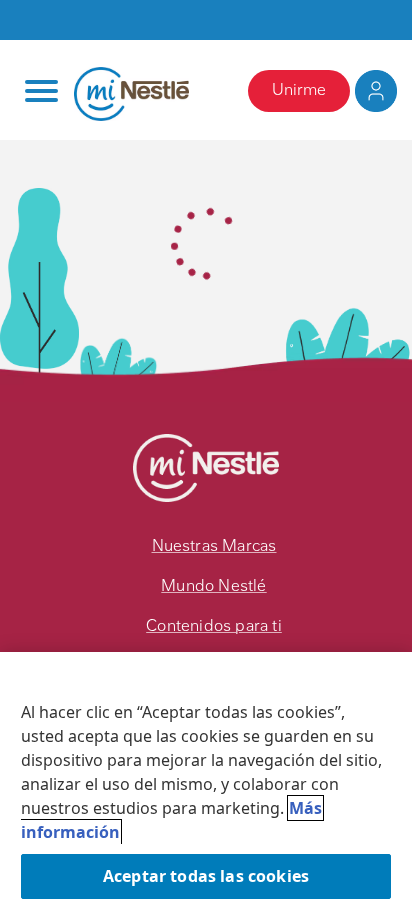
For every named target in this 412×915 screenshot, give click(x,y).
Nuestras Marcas (214, 545)
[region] (206, 783)
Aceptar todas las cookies (206, 876)
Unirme (299, 89)
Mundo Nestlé (213, 585)
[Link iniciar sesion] (376, 91)
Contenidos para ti (214, 625)
